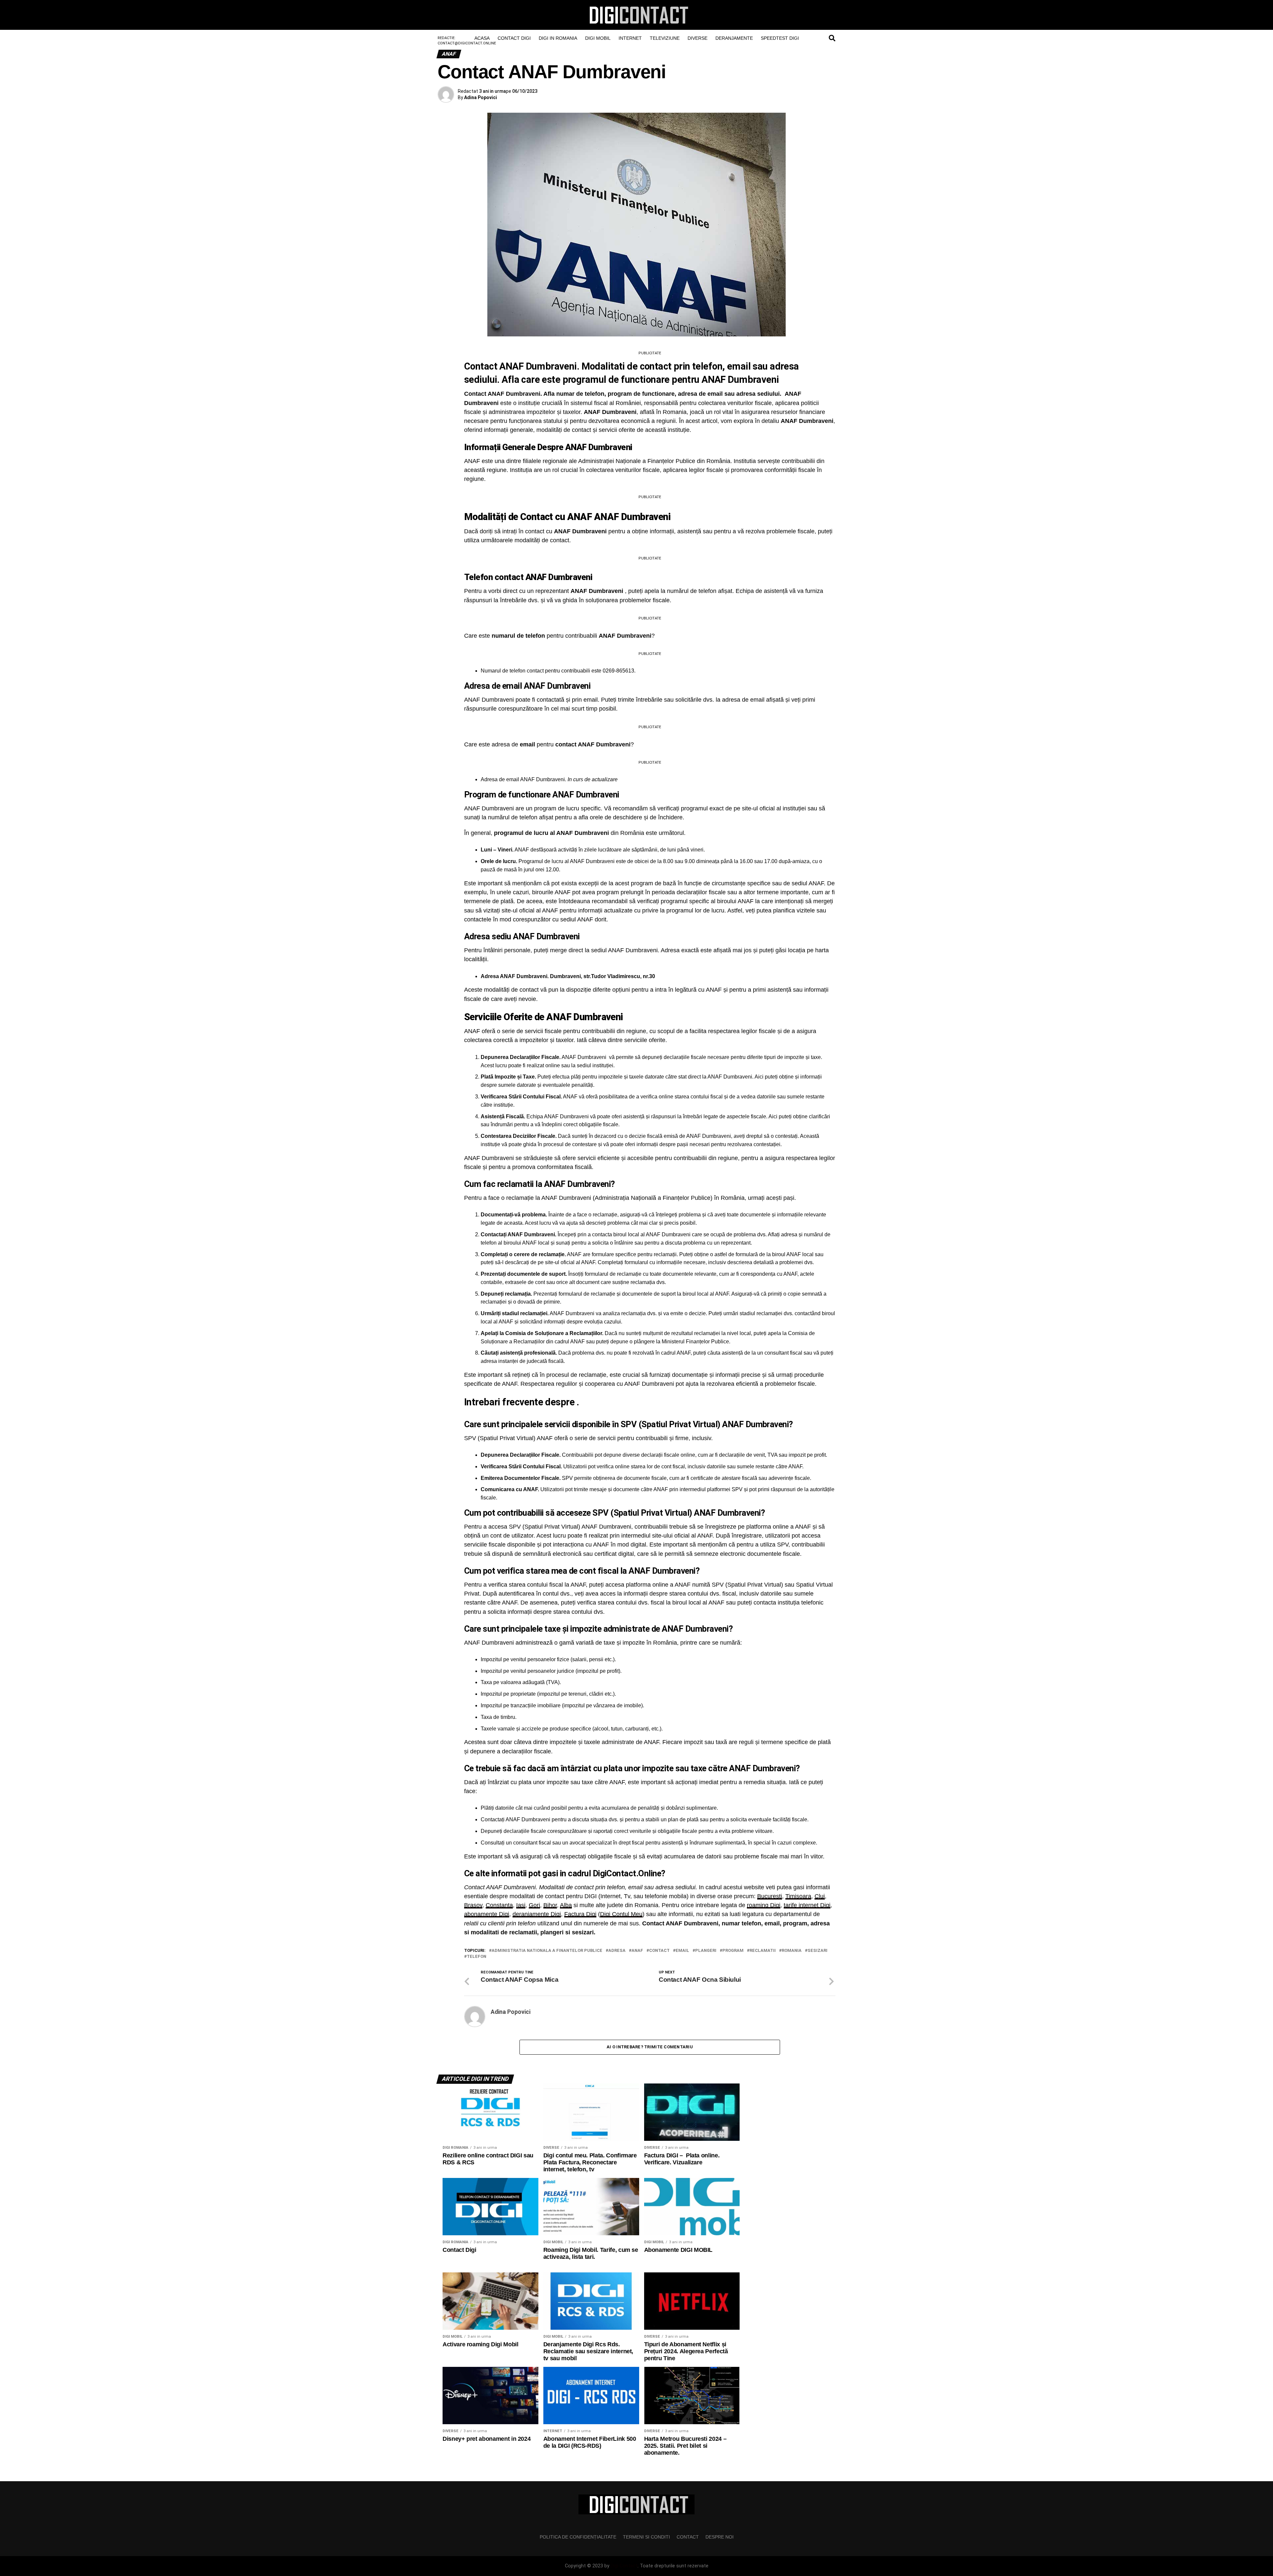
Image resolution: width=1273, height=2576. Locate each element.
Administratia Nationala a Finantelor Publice (547, 1951)
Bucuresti (770, 1896)
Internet (630, 38)
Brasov (473, 1905)
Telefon (477, 1957)
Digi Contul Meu (621, 1914)
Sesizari (818, 1951)
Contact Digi (514, 38)
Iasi (521, 1905)
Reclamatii (763, 1951)
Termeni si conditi (646, 2537)
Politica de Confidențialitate (578, 2537)
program (733, 1951)
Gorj (534, 1905)
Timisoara (798, 1896)
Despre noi (720, 2537)
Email (682, 1951)
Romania (792, 1951)
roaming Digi (764, 1905)
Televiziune (665, 38)
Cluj (820, 1896)
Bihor (550, 1905)
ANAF (637, 1951)
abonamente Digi (487, 1914)
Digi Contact (624, 2566)
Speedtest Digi (780, 38)
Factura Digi (580, 1914)
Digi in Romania (558, 38)
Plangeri (706, 1951)
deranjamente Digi (537, 1914)
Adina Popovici (481, 97)
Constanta (499, 1905)
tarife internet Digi (807, 1905)
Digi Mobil (598, 38)
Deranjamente (734, 38)
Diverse (697, 38)
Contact (659, 1951)
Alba (566, 1905)
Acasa (482, 38)
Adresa (617, 1951)
